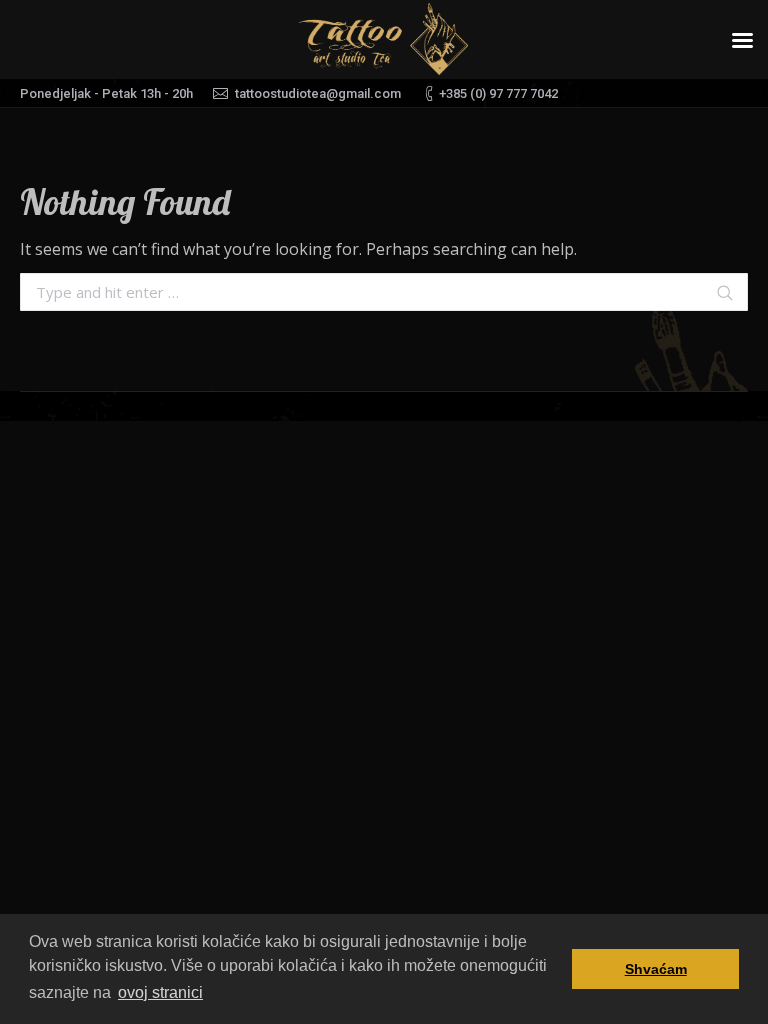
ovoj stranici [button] (160, 992)
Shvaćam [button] (656, 969)
